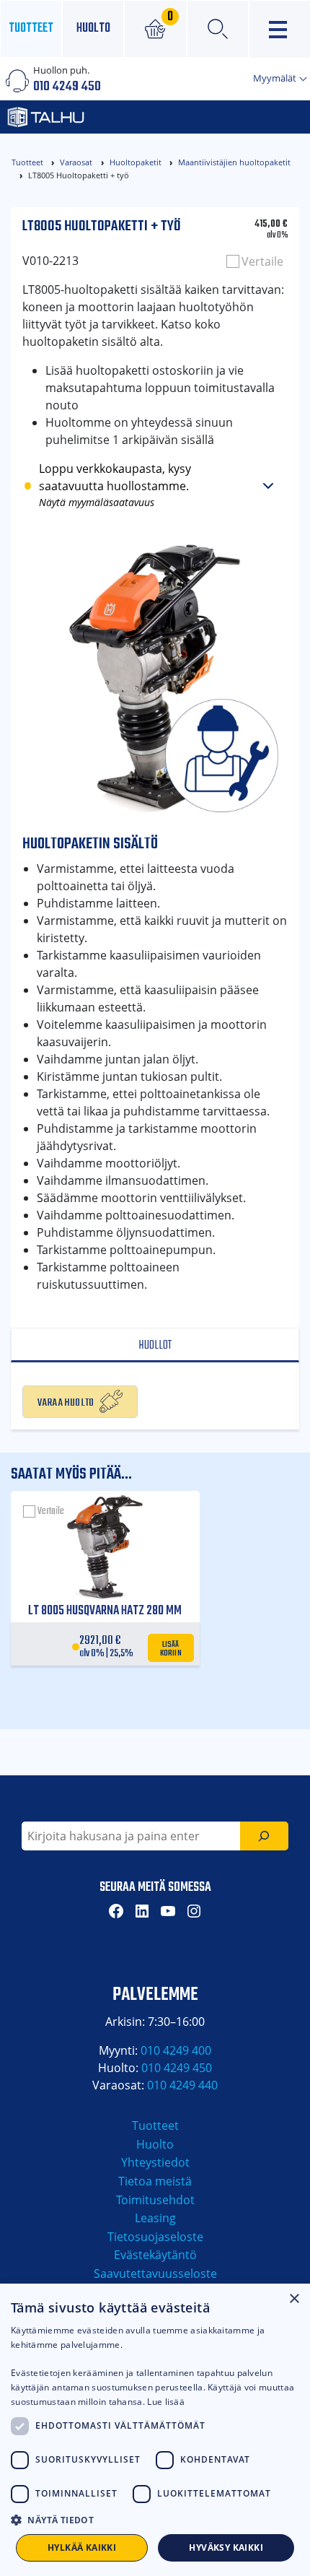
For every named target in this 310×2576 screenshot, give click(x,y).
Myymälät (276, 78)
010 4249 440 (182, 2085)
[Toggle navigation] (280, 29)
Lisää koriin (171, 1648)
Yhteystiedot (155, 2162)
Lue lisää (166, 2402)
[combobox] (131, 1836)
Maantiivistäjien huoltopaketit (234, 162)
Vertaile (262, 261)
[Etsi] (264, 1836)
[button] (155, 2520)
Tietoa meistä (155, 2181)
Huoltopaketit (136, 162)
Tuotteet (31, 29)
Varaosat (76, 162)
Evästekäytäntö (155, 2255)
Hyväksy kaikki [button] (226, 2547)
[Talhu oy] (108, 117)
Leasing (155, 2218)
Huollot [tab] (155, 1345)
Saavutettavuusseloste (155, 2273)
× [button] (294, 2299)
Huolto (93, 29)
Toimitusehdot (155, 2200)
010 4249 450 (67, 87)
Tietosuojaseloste (155, 2237)
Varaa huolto (66, 1401)
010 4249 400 (176, 2050)
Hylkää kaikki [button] (82, 2547)
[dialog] (155, 2430)
